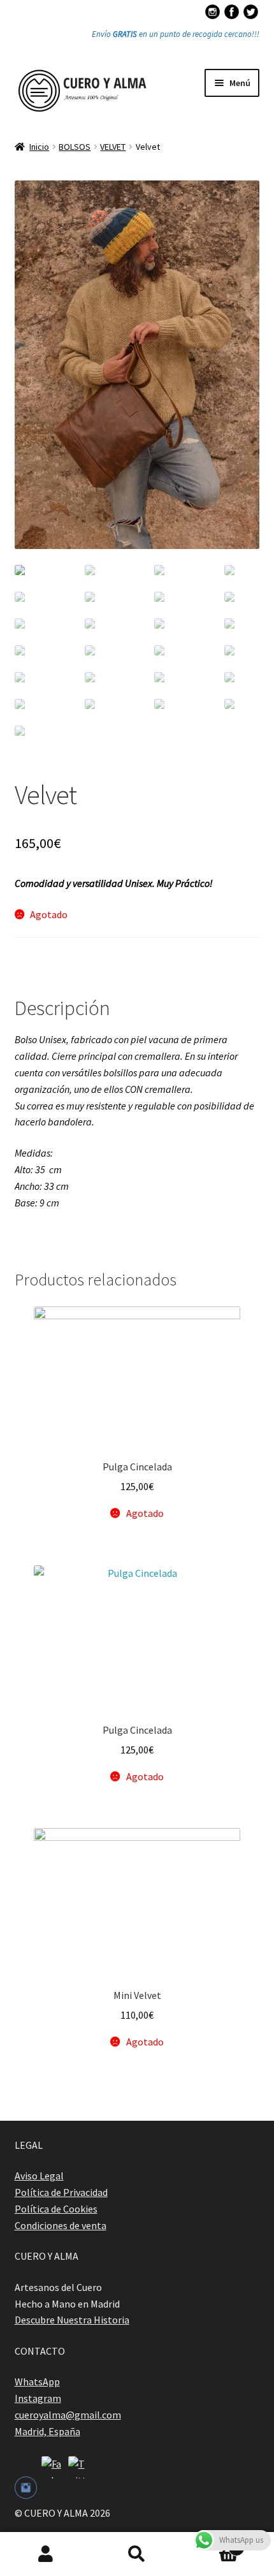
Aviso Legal (39, 2176)
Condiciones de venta (61, 2225)
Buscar (137, 2554)
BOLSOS (75, 147)
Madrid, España (47, 2431)
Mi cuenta (46, 2554)
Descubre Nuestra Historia (72, 2320)
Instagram (38, 2398)
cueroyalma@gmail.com (68, 2415)
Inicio (39, 147)
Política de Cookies (56, 2209)
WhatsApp (37, 2382)
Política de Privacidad (61, 2192)
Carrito (211, 2543)
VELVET (113, 147)
